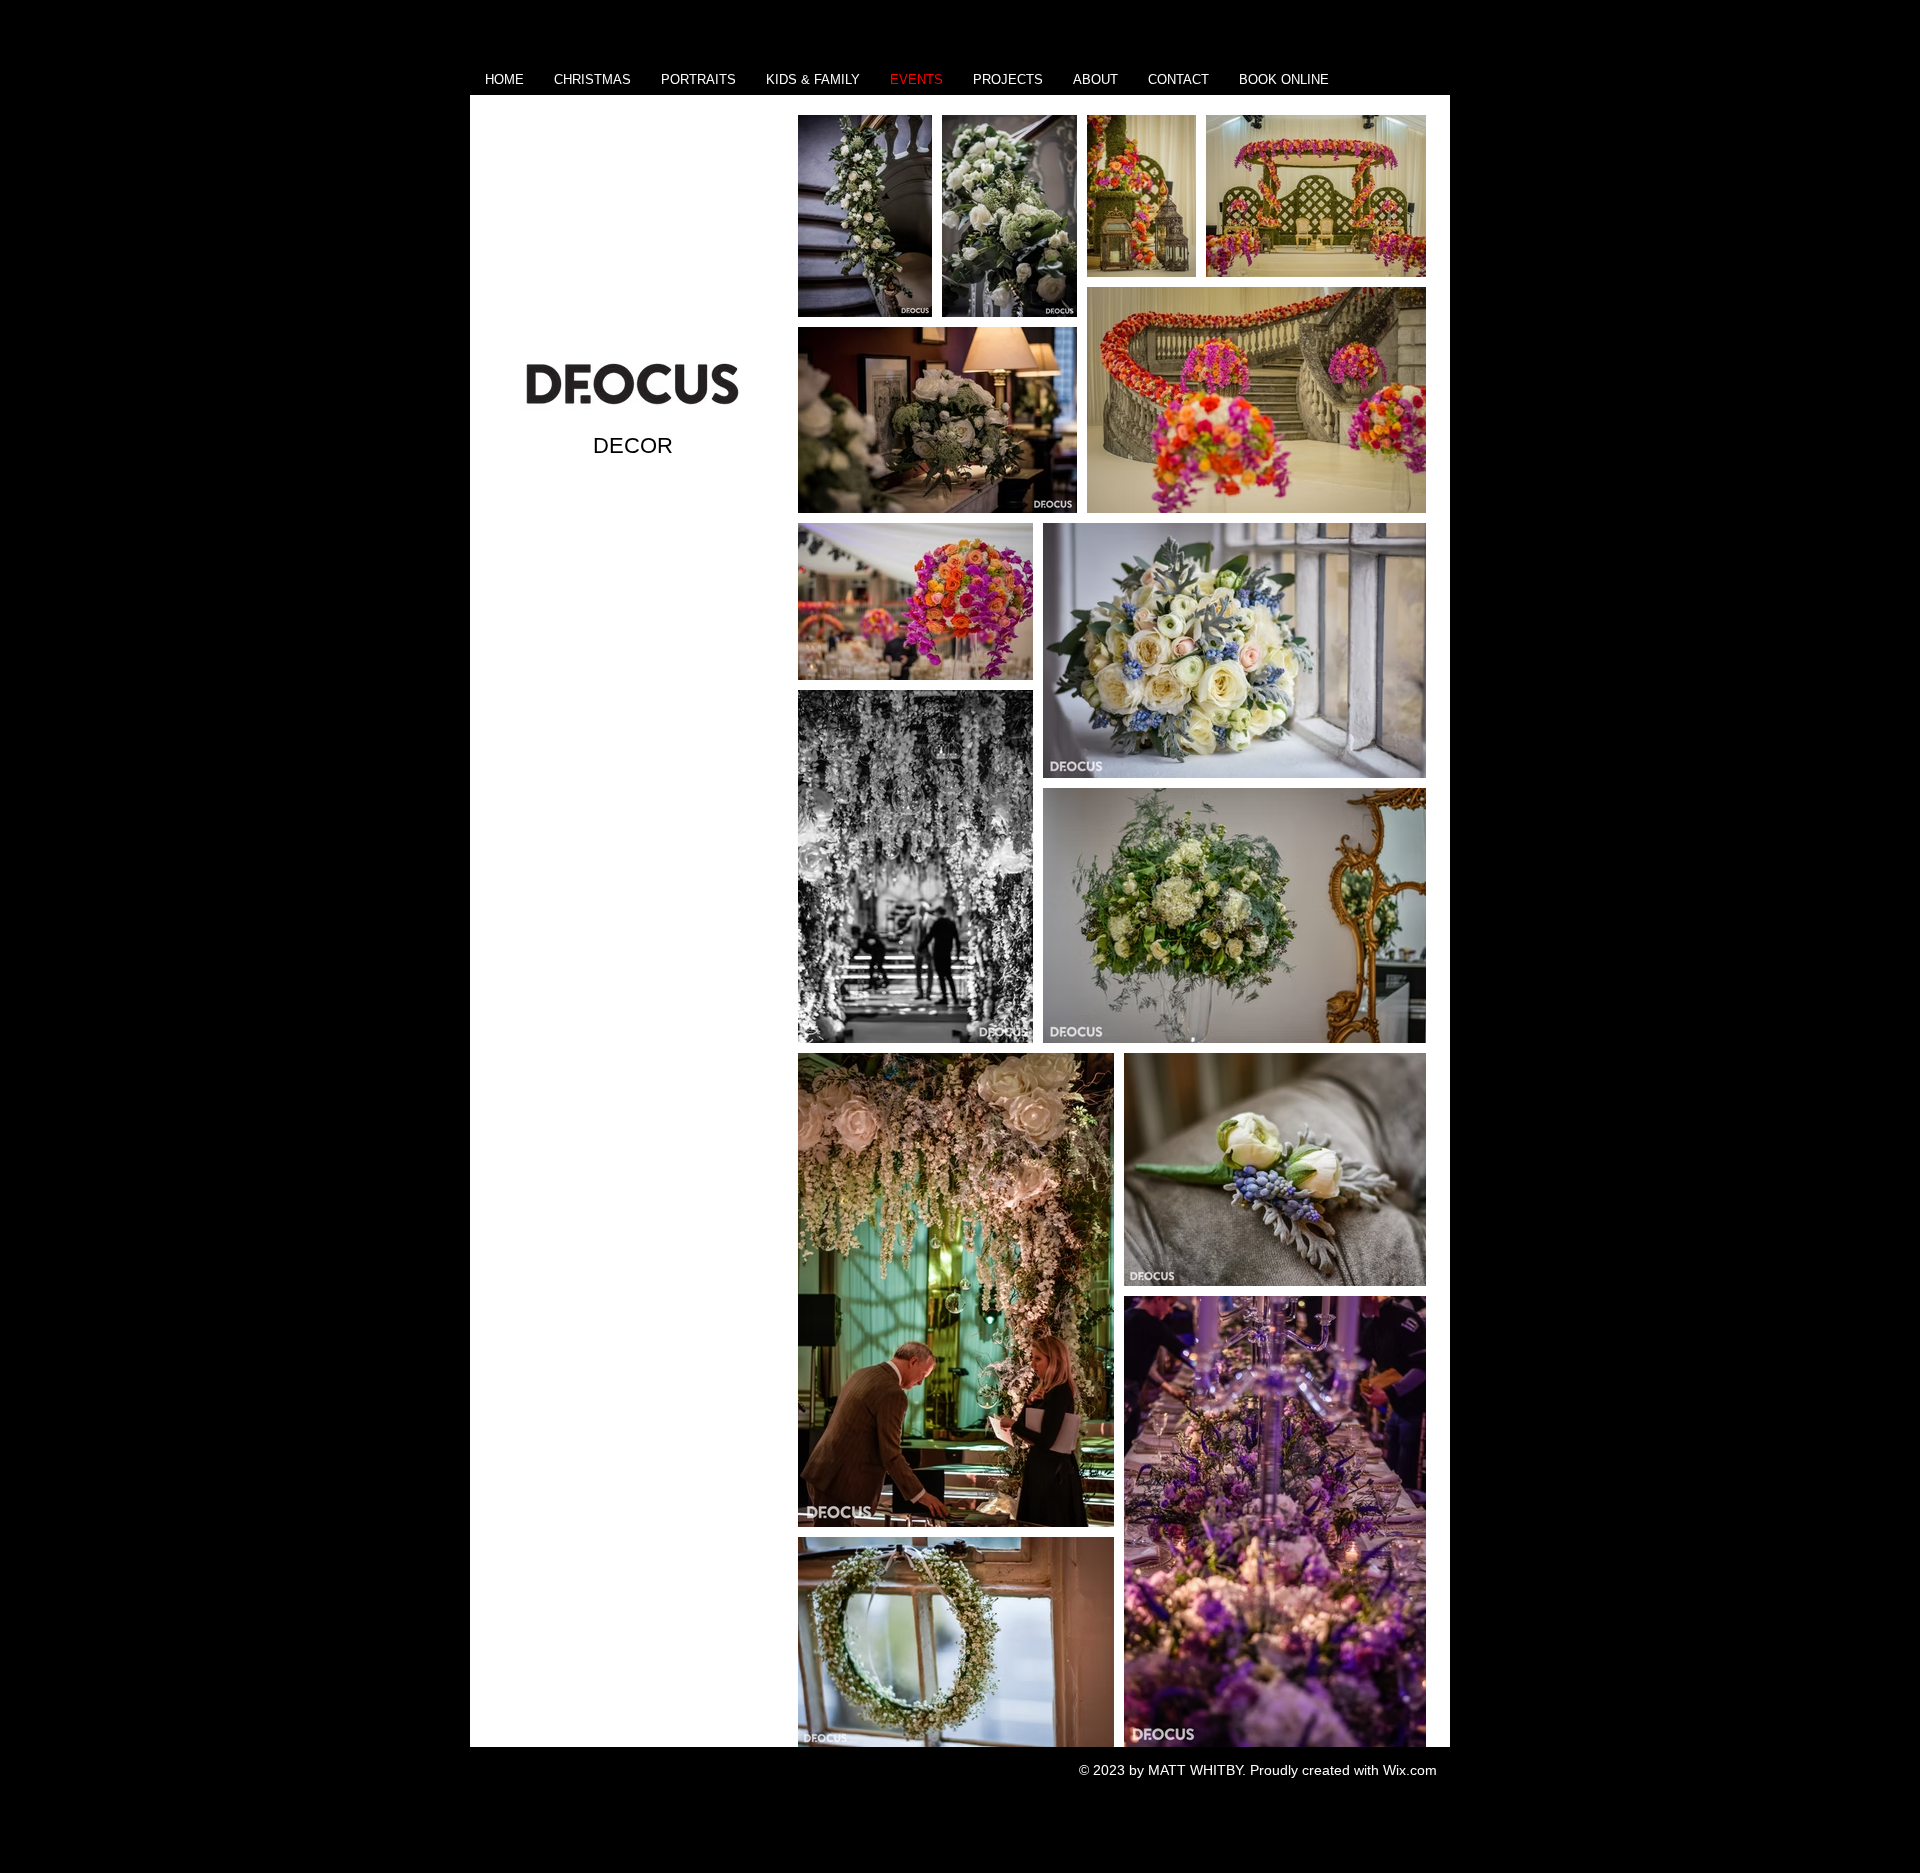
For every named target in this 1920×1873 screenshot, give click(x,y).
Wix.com (1410, 1770)
